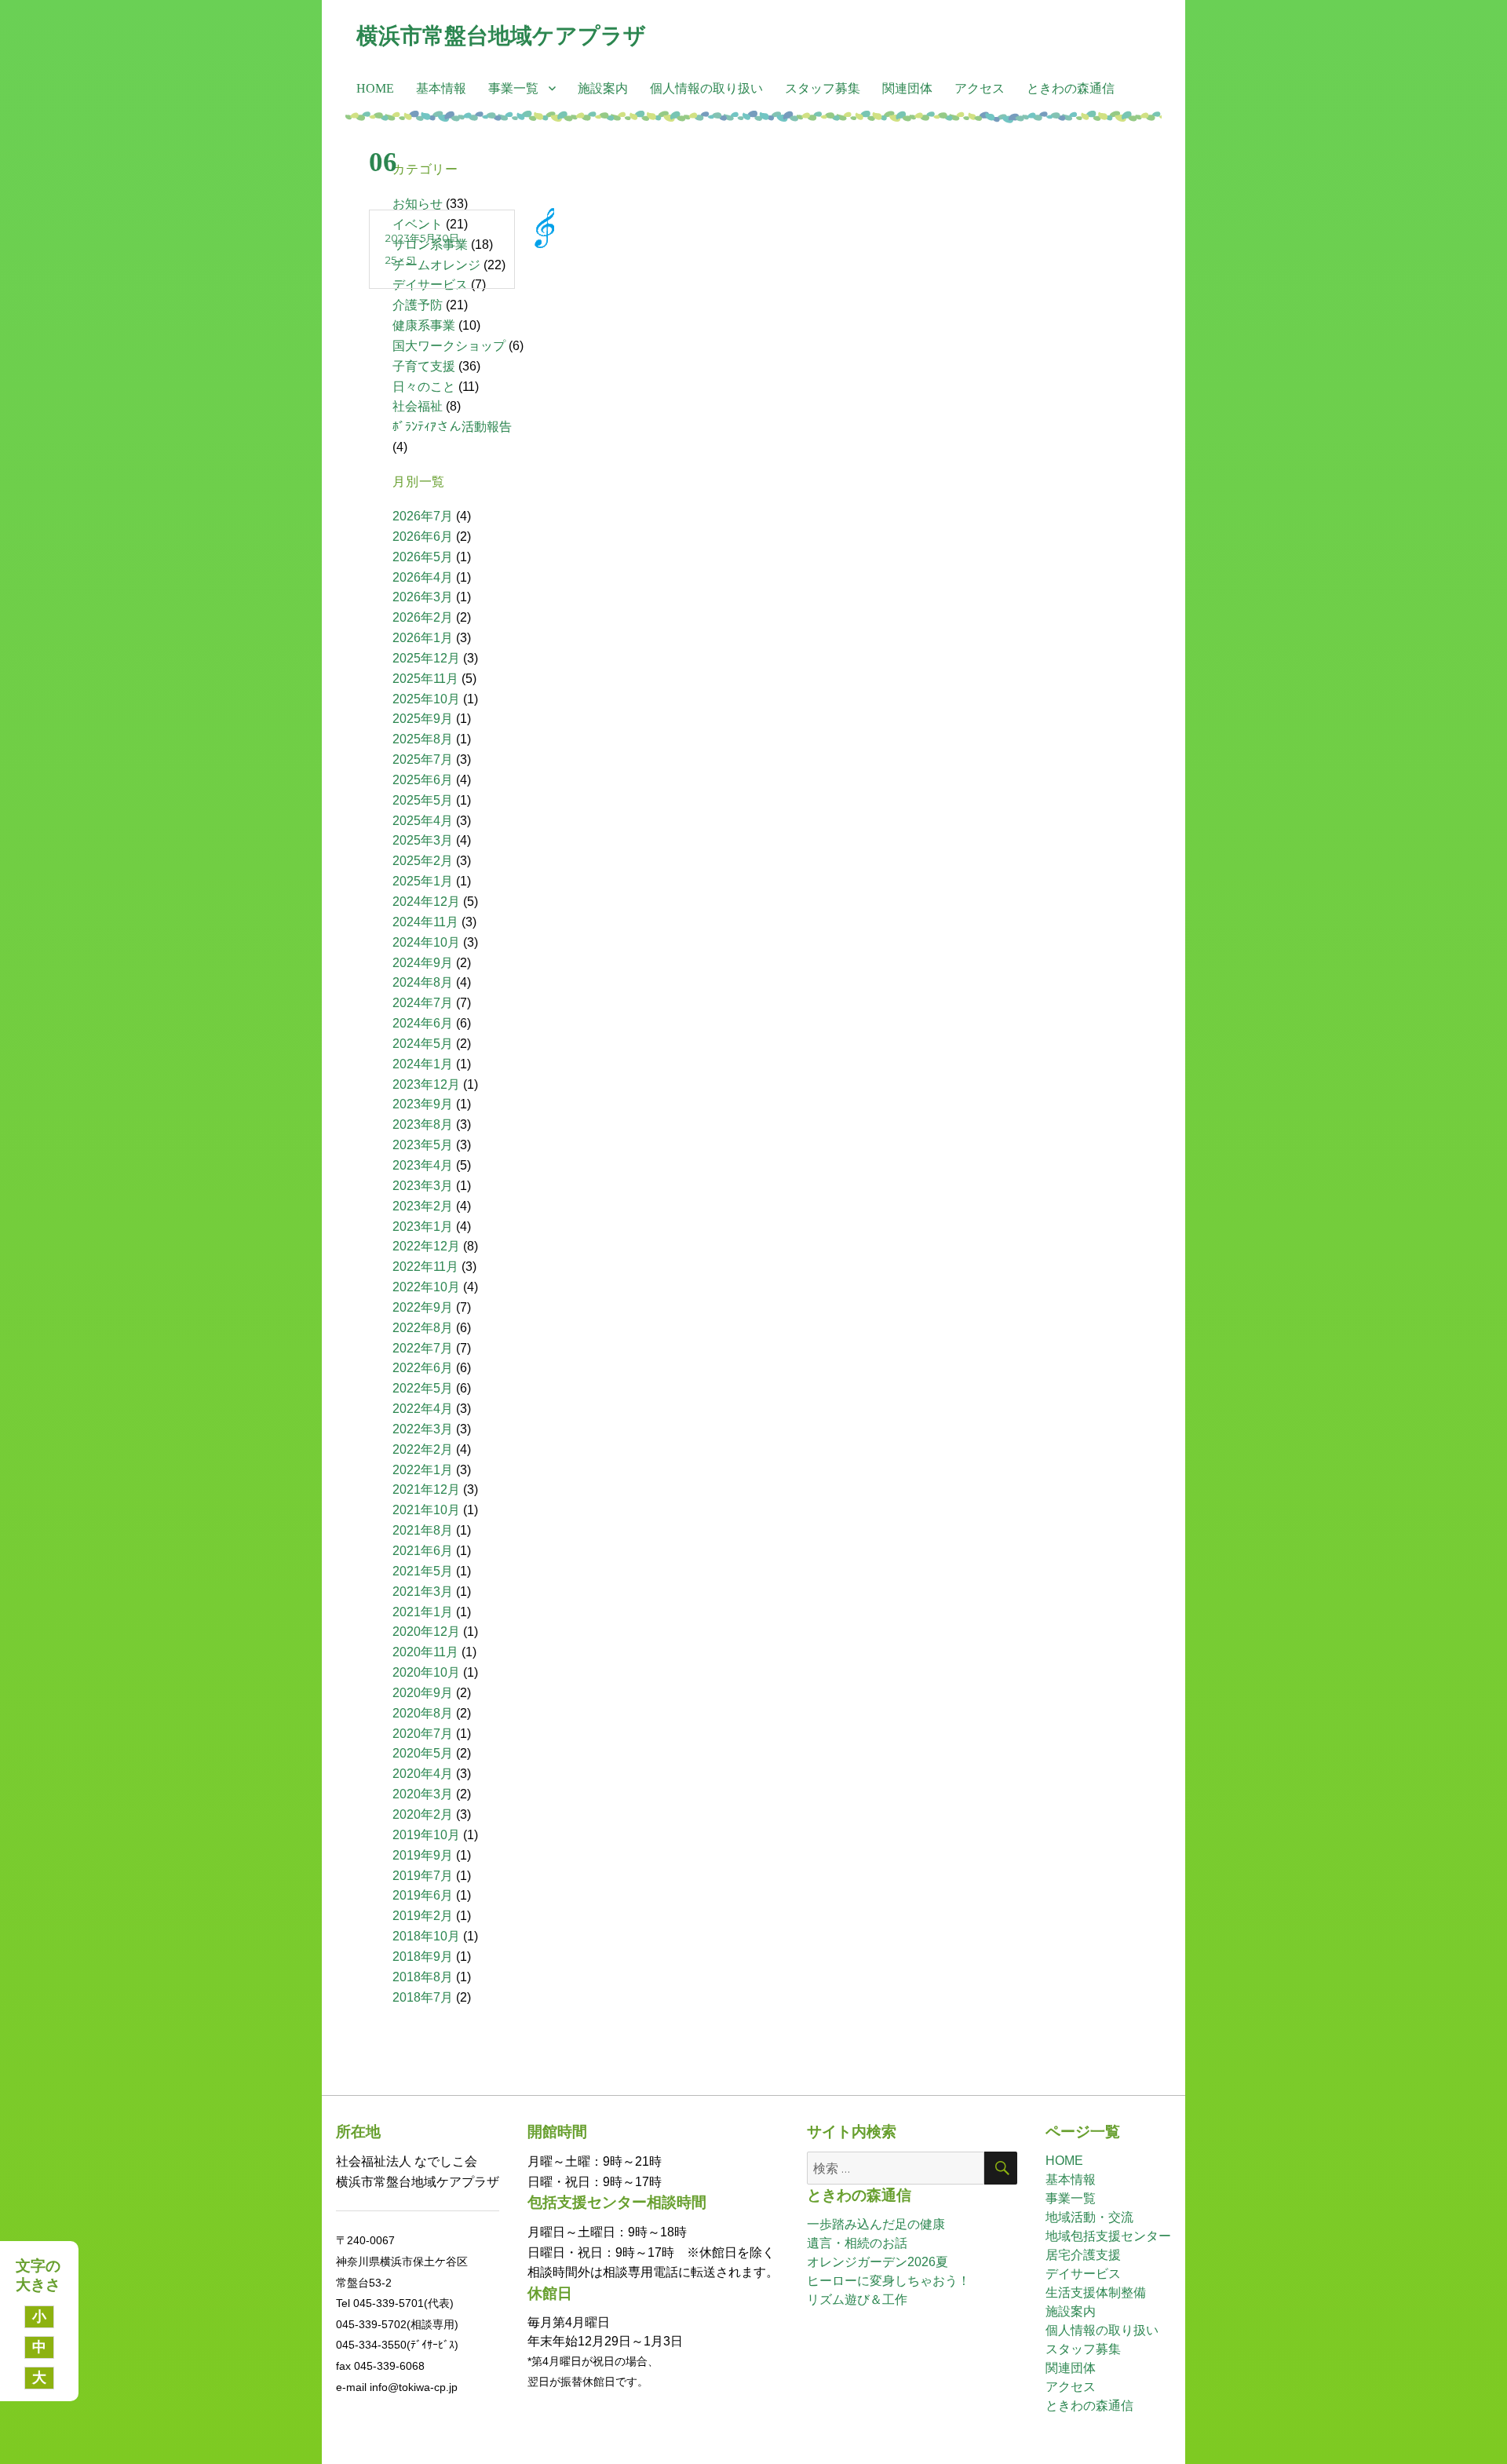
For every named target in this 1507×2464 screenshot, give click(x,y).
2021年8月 (423, 1530)
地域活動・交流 (1089, 2217)
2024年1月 (423, 1064)
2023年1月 (423, 1227)
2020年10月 (426, 1672)
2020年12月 (426, 1632)
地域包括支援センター (1108, 2236)
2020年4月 (423, 1774)
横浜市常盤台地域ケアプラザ (501, 35)
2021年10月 (426, 1510)
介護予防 (418, 305)
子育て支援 (424, 366)
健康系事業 (424, 325)
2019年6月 (423, 1895)
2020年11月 (425, 1652)
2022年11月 (425, 1267)
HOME (375, 88)
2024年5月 (423, 1044)
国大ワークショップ (449, 346)
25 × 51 (400, 260)
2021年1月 (423, 1612)
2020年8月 (423, 1713)
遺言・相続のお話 (857, 2243)
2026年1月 (423, 638)
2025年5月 (423, 800)
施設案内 (603, 88)
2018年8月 (423, 1977)
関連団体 (907, 88)
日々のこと (424, 387)
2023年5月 (423, 1145)
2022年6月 (423, 1368)
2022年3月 (423, 1429)
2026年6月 (423, 537)
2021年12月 (426, 1489)
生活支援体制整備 (1096, 2292)
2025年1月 (423, 881)
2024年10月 (426, 942)
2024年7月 (423, 1003)
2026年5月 (423, 557)
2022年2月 (423, 1449)
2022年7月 (423, 1348)
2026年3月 (423, 597)
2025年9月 (423, 719)
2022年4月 (423, 1409)
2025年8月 (423, 739)
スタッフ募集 (823, 88)
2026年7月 (423, 516)
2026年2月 (423, 617)
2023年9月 (423, 1104)
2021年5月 (423, 1571)
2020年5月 (423, 1753)
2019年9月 (423, 1855)
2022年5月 (423, 1388)
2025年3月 (423, 840)
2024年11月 (425, 922)
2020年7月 (423, 1734)
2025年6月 (423, 780)
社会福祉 (418, 406)
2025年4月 (423, 821)
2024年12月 (426, 902)
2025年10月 (426, 699)
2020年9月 (423, 1693)
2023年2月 (423, 1206)
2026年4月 (423, 577)
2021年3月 (423, 1592)
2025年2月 (423, 861)
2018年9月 (423, 1957)
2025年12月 (426, 658)
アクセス (980, 88)
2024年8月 (423, 982)
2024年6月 (423, 1023)
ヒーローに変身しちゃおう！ (889, 2281)
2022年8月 (423, 1328)
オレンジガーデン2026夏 (878, 2262)
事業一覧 (513, 88)
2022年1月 (423, 1470)
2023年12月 (426, 1084)
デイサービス (1083, 2274)
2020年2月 (423, 1814)
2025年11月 (425, 679)
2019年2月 (423, 1916)
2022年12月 (426, 1246)
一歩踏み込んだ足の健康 (876, 2224)
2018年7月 (423, 1997)
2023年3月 (423, 1186)
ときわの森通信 (1071, 88)
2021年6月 (423, 1551)
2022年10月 (426, 1287)
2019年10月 (426, 1835)
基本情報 (441, 88)
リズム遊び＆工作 (857, 2300)
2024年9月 (423, 963)
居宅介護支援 (1083, 2255)
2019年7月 (423, 1876)
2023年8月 (423, 1124)
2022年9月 (423, 1307)
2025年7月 (423, 759)
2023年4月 (423, 1165)
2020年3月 (423, 1794)
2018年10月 (426, 1936)
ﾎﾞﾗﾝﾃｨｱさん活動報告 (452, 427)
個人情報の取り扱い (706, 88)
